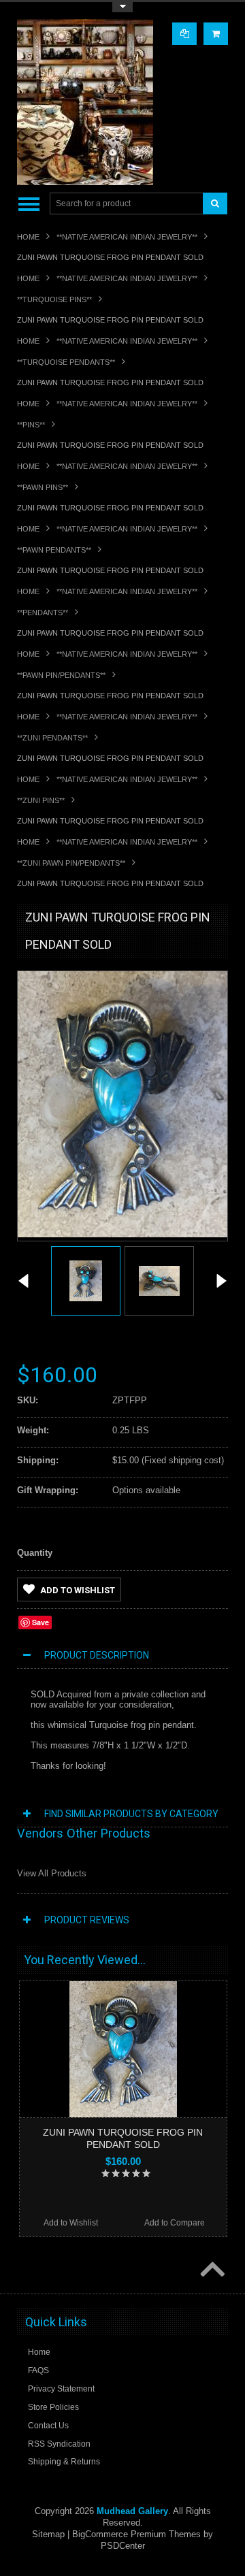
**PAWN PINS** (43, 487)
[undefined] (122, 1234)
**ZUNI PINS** (41, 800)
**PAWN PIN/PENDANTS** (61, 675)
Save (40, 1622)
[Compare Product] (184, 34)
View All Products (52, 1873)
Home (28, 237)
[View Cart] (216, 34)
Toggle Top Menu (122, 7)
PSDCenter (123, 2546)
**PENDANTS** (43, 613)
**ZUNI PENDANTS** (52, 738)
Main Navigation (29, 204)
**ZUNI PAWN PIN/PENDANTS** (71, 863)
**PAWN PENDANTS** (54, 550)
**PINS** (31, 425)
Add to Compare (175, 2223)
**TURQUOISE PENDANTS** (66, 362)
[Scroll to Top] (211, 2270)
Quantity (35, 1553)
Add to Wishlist (78, 1590)
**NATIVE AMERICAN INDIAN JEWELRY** (127, 237)
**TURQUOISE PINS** (54, 299)
